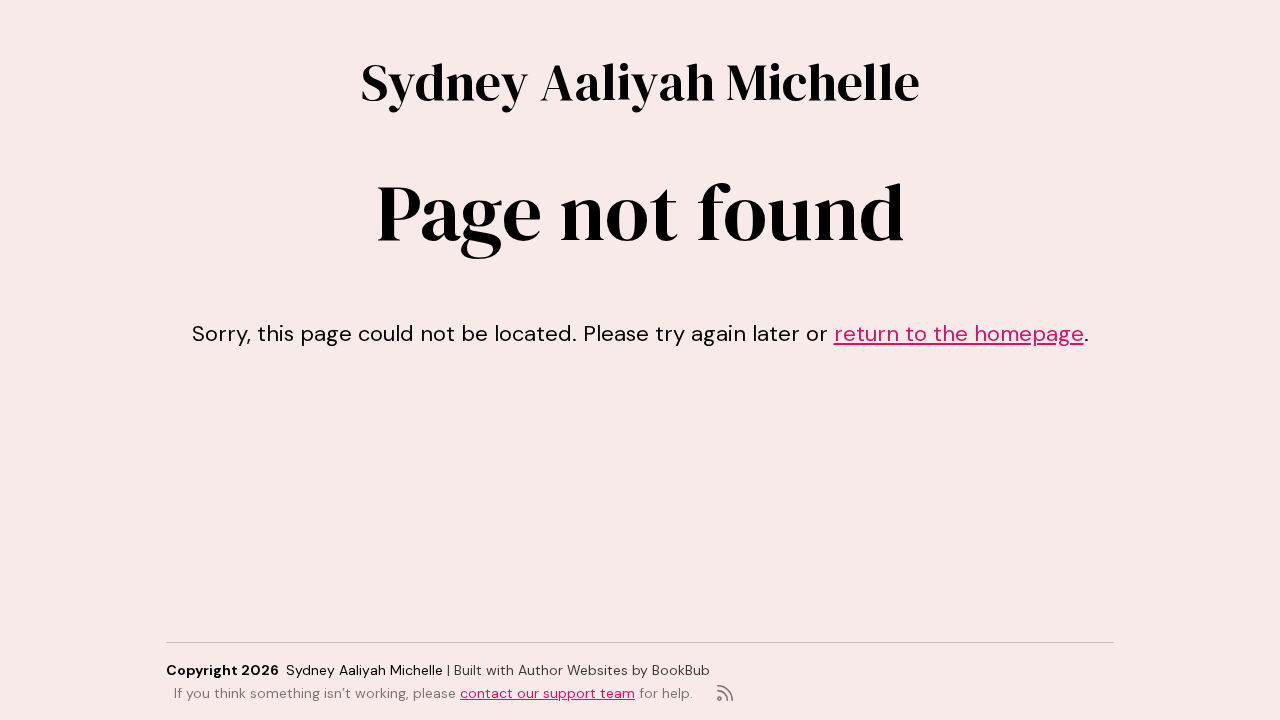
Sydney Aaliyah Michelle (640, 81)
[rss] (725, 693)
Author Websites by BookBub (614, 670)
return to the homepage (959, 333)
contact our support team (547, 693)
